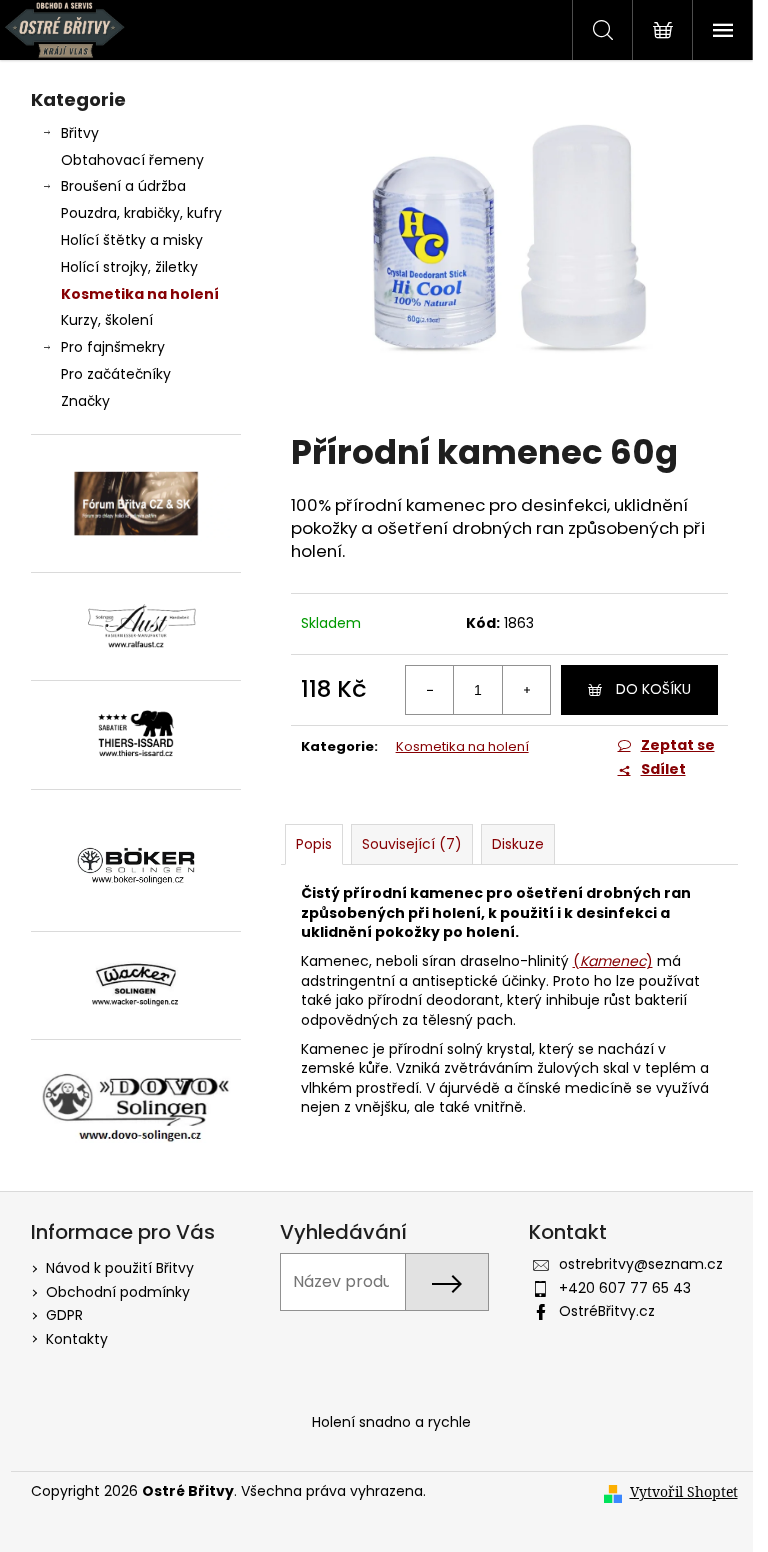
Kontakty (77, 1339)
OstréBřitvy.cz (607, 1311)
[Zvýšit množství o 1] (526, 690)
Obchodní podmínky (118, 1292)
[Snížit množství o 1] (430, 690)
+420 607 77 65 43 (625, 1288)
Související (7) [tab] (412, 844)
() (613, 961)
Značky (85, 401)
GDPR (64, 1315)
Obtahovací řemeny (132, 160)
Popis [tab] (314, 844)
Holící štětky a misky (132, 240)
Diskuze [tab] (518, 844)
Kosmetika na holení (140, 294)
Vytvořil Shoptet (684, 1491)
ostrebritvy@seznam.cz (641, 1264)
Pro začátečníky (116, 374)
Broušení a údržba (123, 186)
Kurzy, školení (107, 320)
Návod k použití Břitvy (120, 1268)
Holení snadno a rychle (391, 1422)
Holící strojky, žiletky (129, 267)
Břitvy (80, 133)
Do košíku (653, 689)
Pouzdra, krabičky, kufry (141, 213)
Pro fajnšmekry (113, 347)
